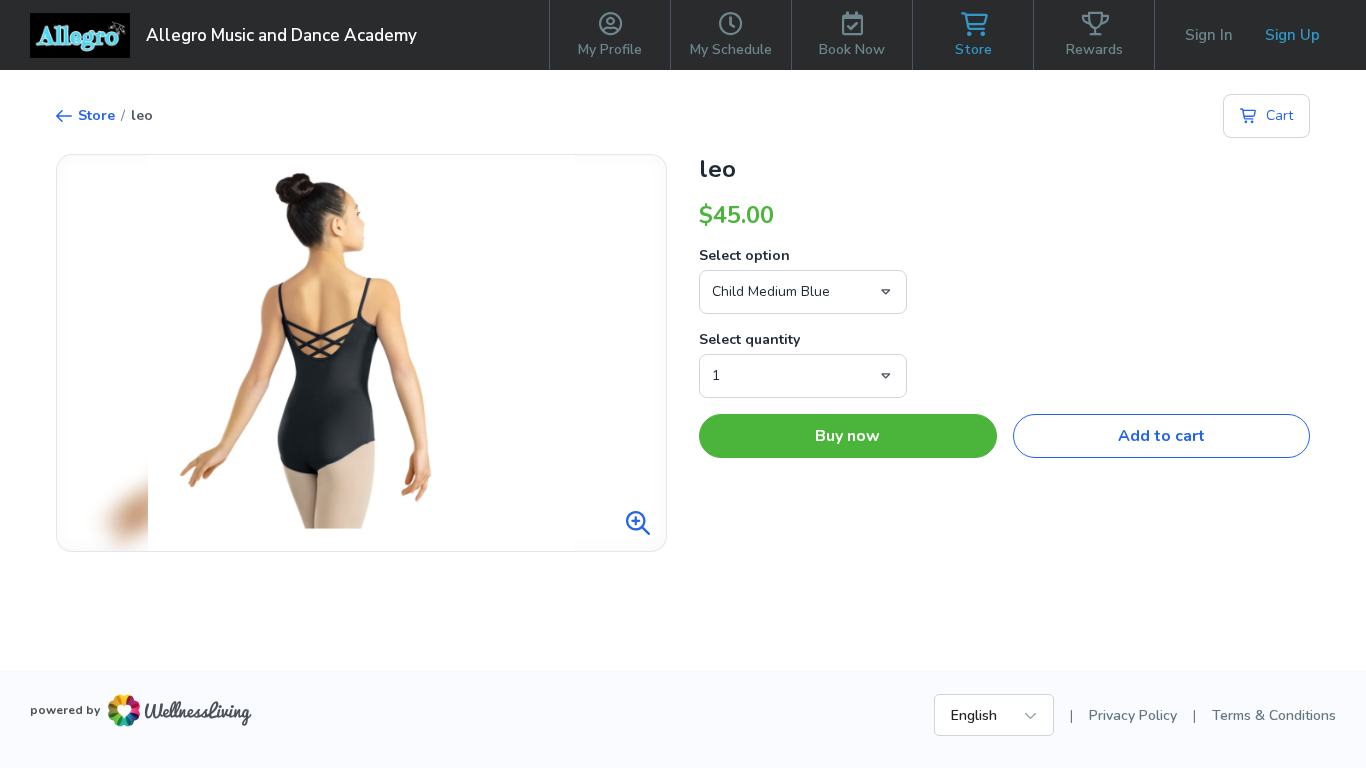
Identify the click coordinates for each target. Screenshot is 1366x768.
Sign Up (1292, 35)
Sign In (1209, 35)
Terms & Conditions (1274, 715)
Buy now (847, 436)
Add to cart (1161, 436)
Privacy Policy (1133, 715)
